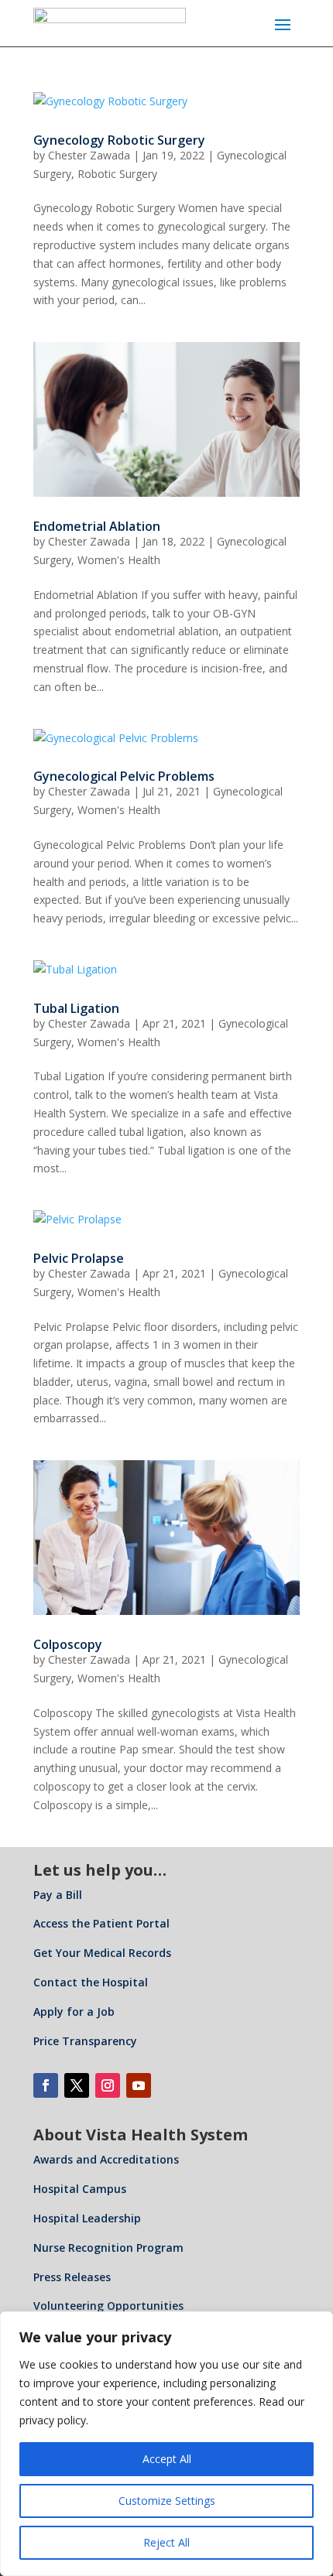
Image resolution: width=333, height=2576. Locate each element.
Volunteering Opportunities (108, 2306)
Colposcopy (68, 1644)
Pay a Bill (58, 1895)
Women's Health (119, 560)
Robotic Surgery (117, 174)
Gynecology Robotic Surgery (119, 140)
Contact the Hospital (91, 1982)
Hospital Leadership (87, 2218)
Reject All (166, 2542)
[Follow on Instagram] (108, 2085)
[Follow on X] (77, 2085)
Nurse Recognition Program (108, 2248)
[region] (166, 2444)
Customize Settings (167, 2501)
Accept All (167, 2459)
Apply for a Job (74, 2012)
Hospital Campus (80, 2189)
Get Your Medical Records (102, 1953)
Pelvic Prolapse (79, 1258)
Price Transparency (85, 2041)
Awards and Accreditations (106, 2159)
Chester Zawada (89, 155)
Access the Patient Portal (101, 1923)
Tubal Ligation (76, 1008)
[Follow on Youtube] (139, 2085)
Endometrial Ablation (97, 526)
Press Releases (72, 2277)
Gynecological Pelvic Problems (124, 776)
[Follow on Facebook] (46, 2085)
